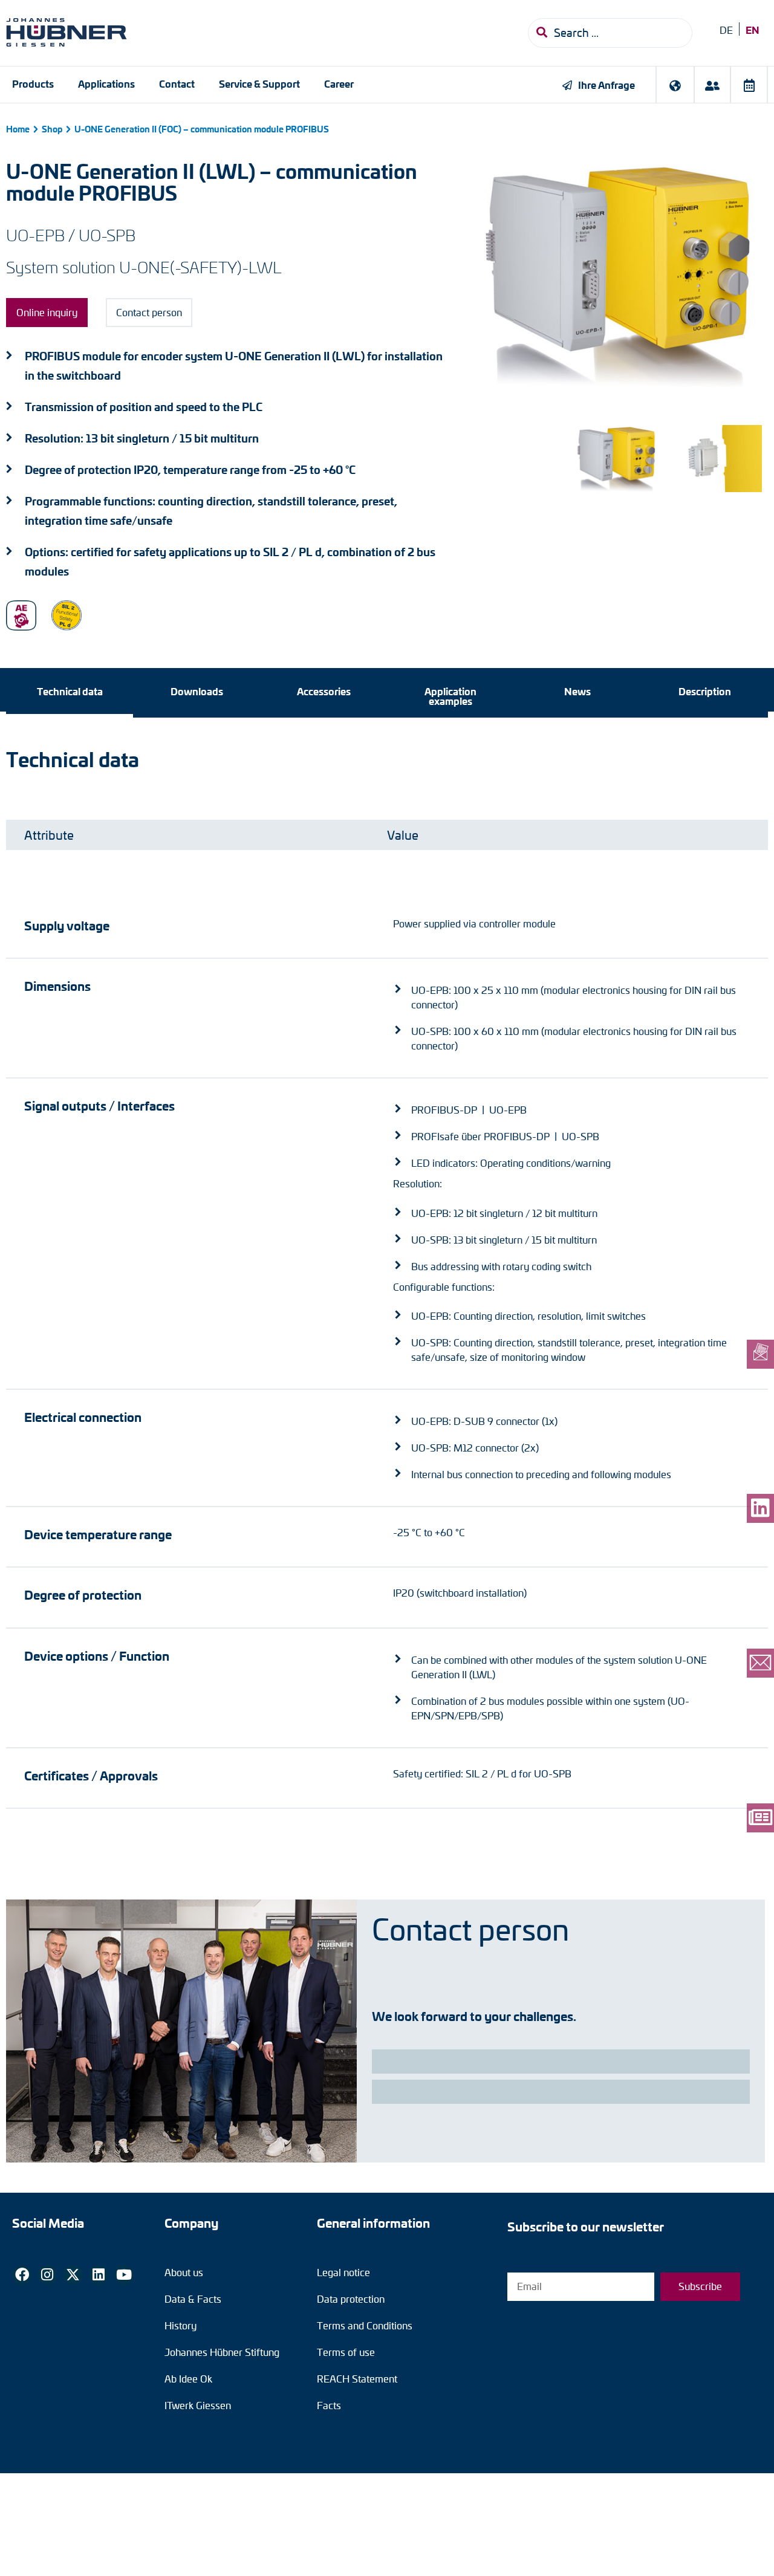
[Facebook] (22, 2275)
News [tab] (577, 691)
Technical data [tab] (70, 691)
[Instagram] (47, 2275)
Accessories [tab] (324, 691)
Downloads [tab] (197, 691)
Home (18, 129)
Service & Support (259, 83)
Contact (177, 83)
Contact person (149, 312)
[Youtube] (124, 2275)
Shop (52, 129)
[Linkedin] (99, 2275)
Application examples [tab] (450, 696)
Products (33, 83)
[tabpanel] (387, 1278)
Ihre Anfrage (607, 85)
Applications (106, 83)
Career (339, 83)
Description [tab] (705, 691)
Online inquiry (47, 312)
